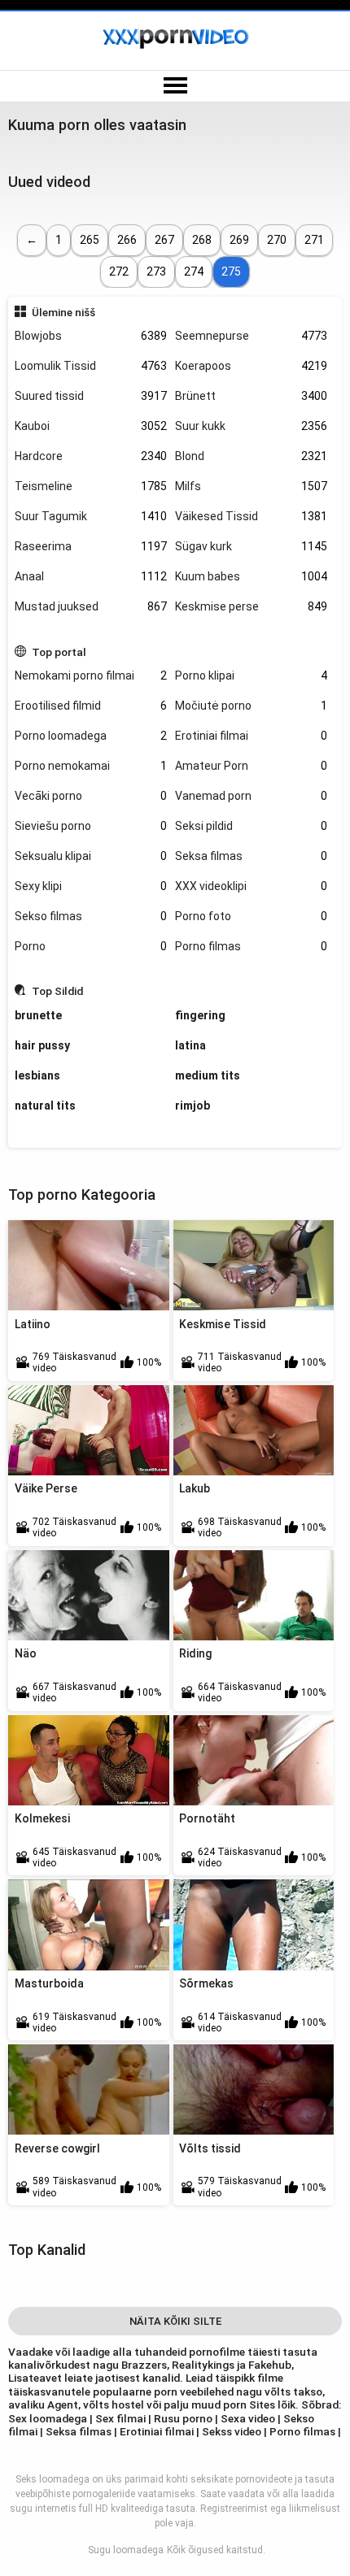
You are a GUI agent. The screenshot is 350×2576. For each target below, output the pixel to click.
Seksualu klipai (91, 856)
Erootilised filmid (91, 706)
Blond (251, 456)
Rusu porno (183, 2418)
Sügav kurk (251, 546)
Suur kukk (251, 426)
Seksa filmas (251, 856)
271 (314, 240)
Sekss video (232, 2431)
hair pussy (42, 1045)
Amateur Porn (251, 766)
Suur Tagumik (91, 516)
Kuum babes (251, 576)
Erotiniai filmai (251, 736)
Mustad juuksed (91, 606)
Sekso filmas (91, 916)
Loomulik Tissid (91, 366)
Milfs (251, 486)
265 (90, 240)
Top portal (59, 652)
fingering (200, 1015)
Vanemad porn (251, 796)
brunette (38, 1015)
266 (127, 240)
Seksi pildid (251, 826)
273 (156, 272)
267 (164, 240)
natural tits (45, 1106)
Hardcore (91, 456)
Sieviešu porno (91, 826)
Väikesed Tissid (251, 516)
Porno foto (251, 916)
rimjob (192, 1106)
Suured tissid (91, 396)
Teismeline (91, 486)
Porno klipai (251, 675)
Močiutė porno (251, 706)
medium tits (208, 1075)
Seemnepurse (251, 336)
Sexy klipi (91, 886)
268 (202, 240)
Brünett (251, 396)
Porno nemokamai (91, 766)
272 (119, 272)
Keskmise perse (251, 606)
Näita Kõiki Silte (175, 2321)
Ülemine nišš (63, 312)
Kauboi (91, 426)
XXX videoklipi (251, 886)
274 (194, 272)
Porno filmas (251, 946)
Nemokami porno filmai (91, 675)
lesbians (37, 1075)
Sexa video (249, 2418)
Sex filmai (122, 2418)
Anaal (91, 576)
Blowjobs (91, 336)
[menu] (175, 86)
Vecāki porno (91, 796)
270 (277, 240)
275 (231, 272)
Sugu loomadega (126, 2550)
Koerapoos (251, 366)
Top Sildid (57, 991)
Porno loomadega (91, 736)
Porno (91, 946)
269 (239, 240)
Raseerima (91, 546)
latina (190, 1045)
